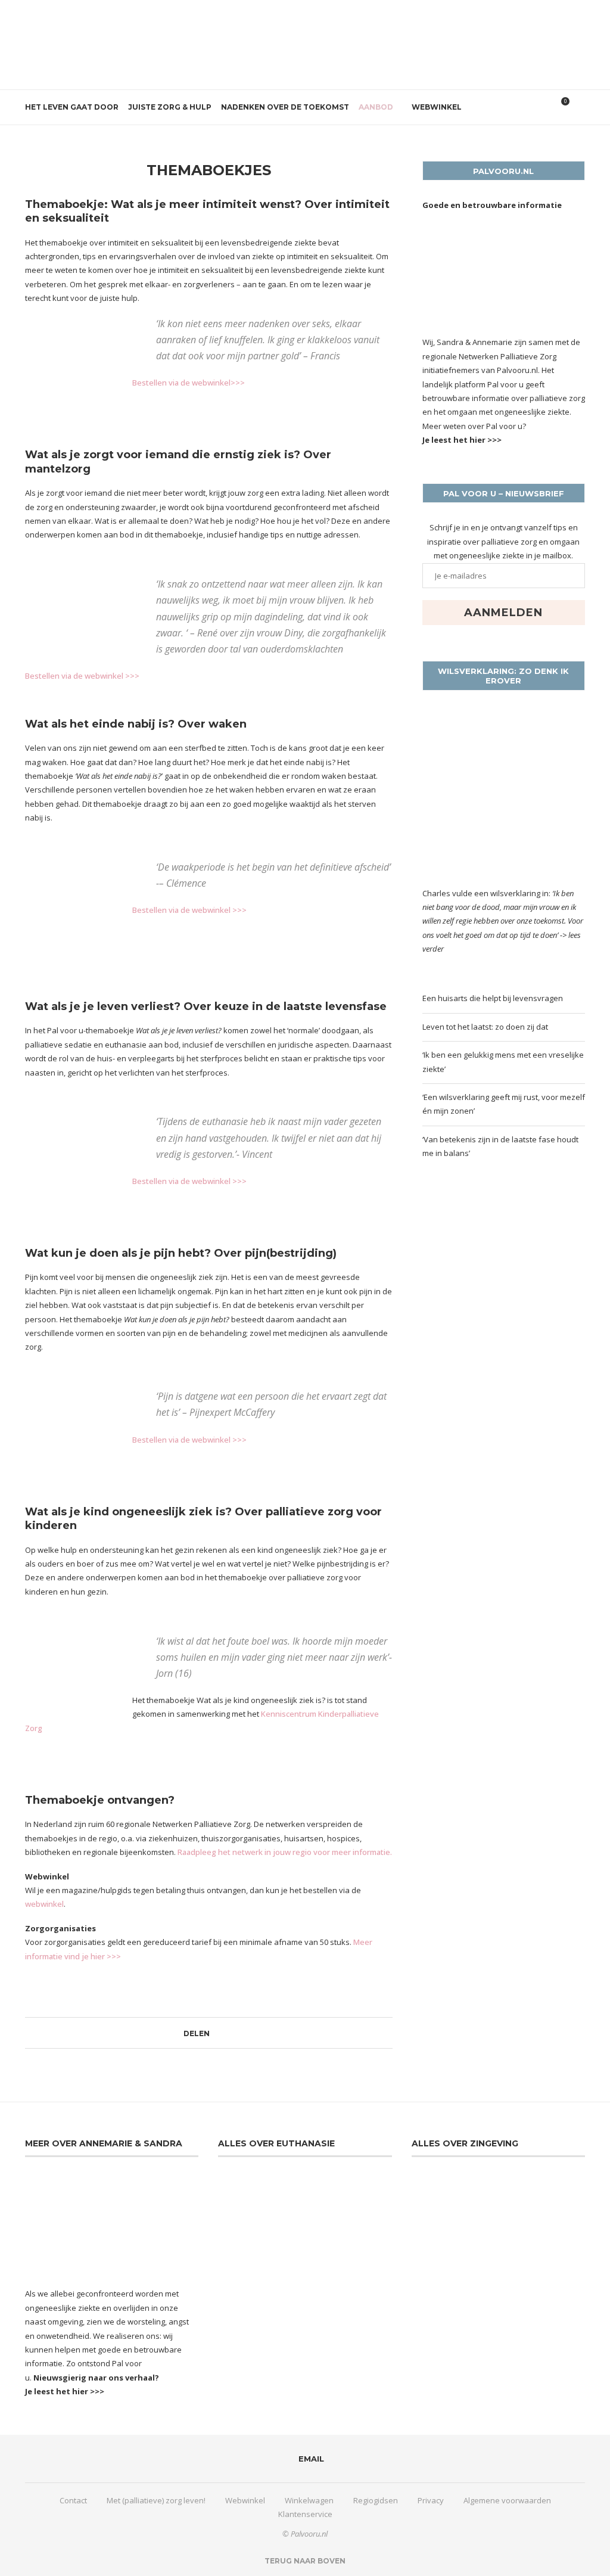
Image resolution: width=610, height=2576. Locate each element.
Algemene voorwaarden (507, 2500)
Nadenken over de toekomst (285, 107)
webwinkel (44, 1904)
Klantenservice (305, 2514)
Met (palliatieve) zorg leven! (156, 2500)
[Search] (579, 107)
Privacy (431, 2500)
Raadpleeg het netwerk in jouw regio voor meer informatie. (285, 1852)
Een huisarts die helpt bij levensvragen (493, 998)
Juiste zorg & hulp (170, 107)
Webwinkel (437, 107)
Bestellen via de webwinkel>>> (189, 383)
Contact (73, 2500)
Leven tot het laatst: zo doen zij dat (485, 1027)
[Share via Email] (226, 2033)
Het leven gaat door (72, 107)
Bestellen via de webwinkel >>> (82, 676)
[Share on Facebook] (215, 2033)
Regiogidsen (376, 2500)
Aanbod (376, 107)
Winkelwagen (309, 2500)
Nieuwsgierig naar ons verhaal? (96, 2378)
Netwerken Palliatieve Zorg (508, 356)
